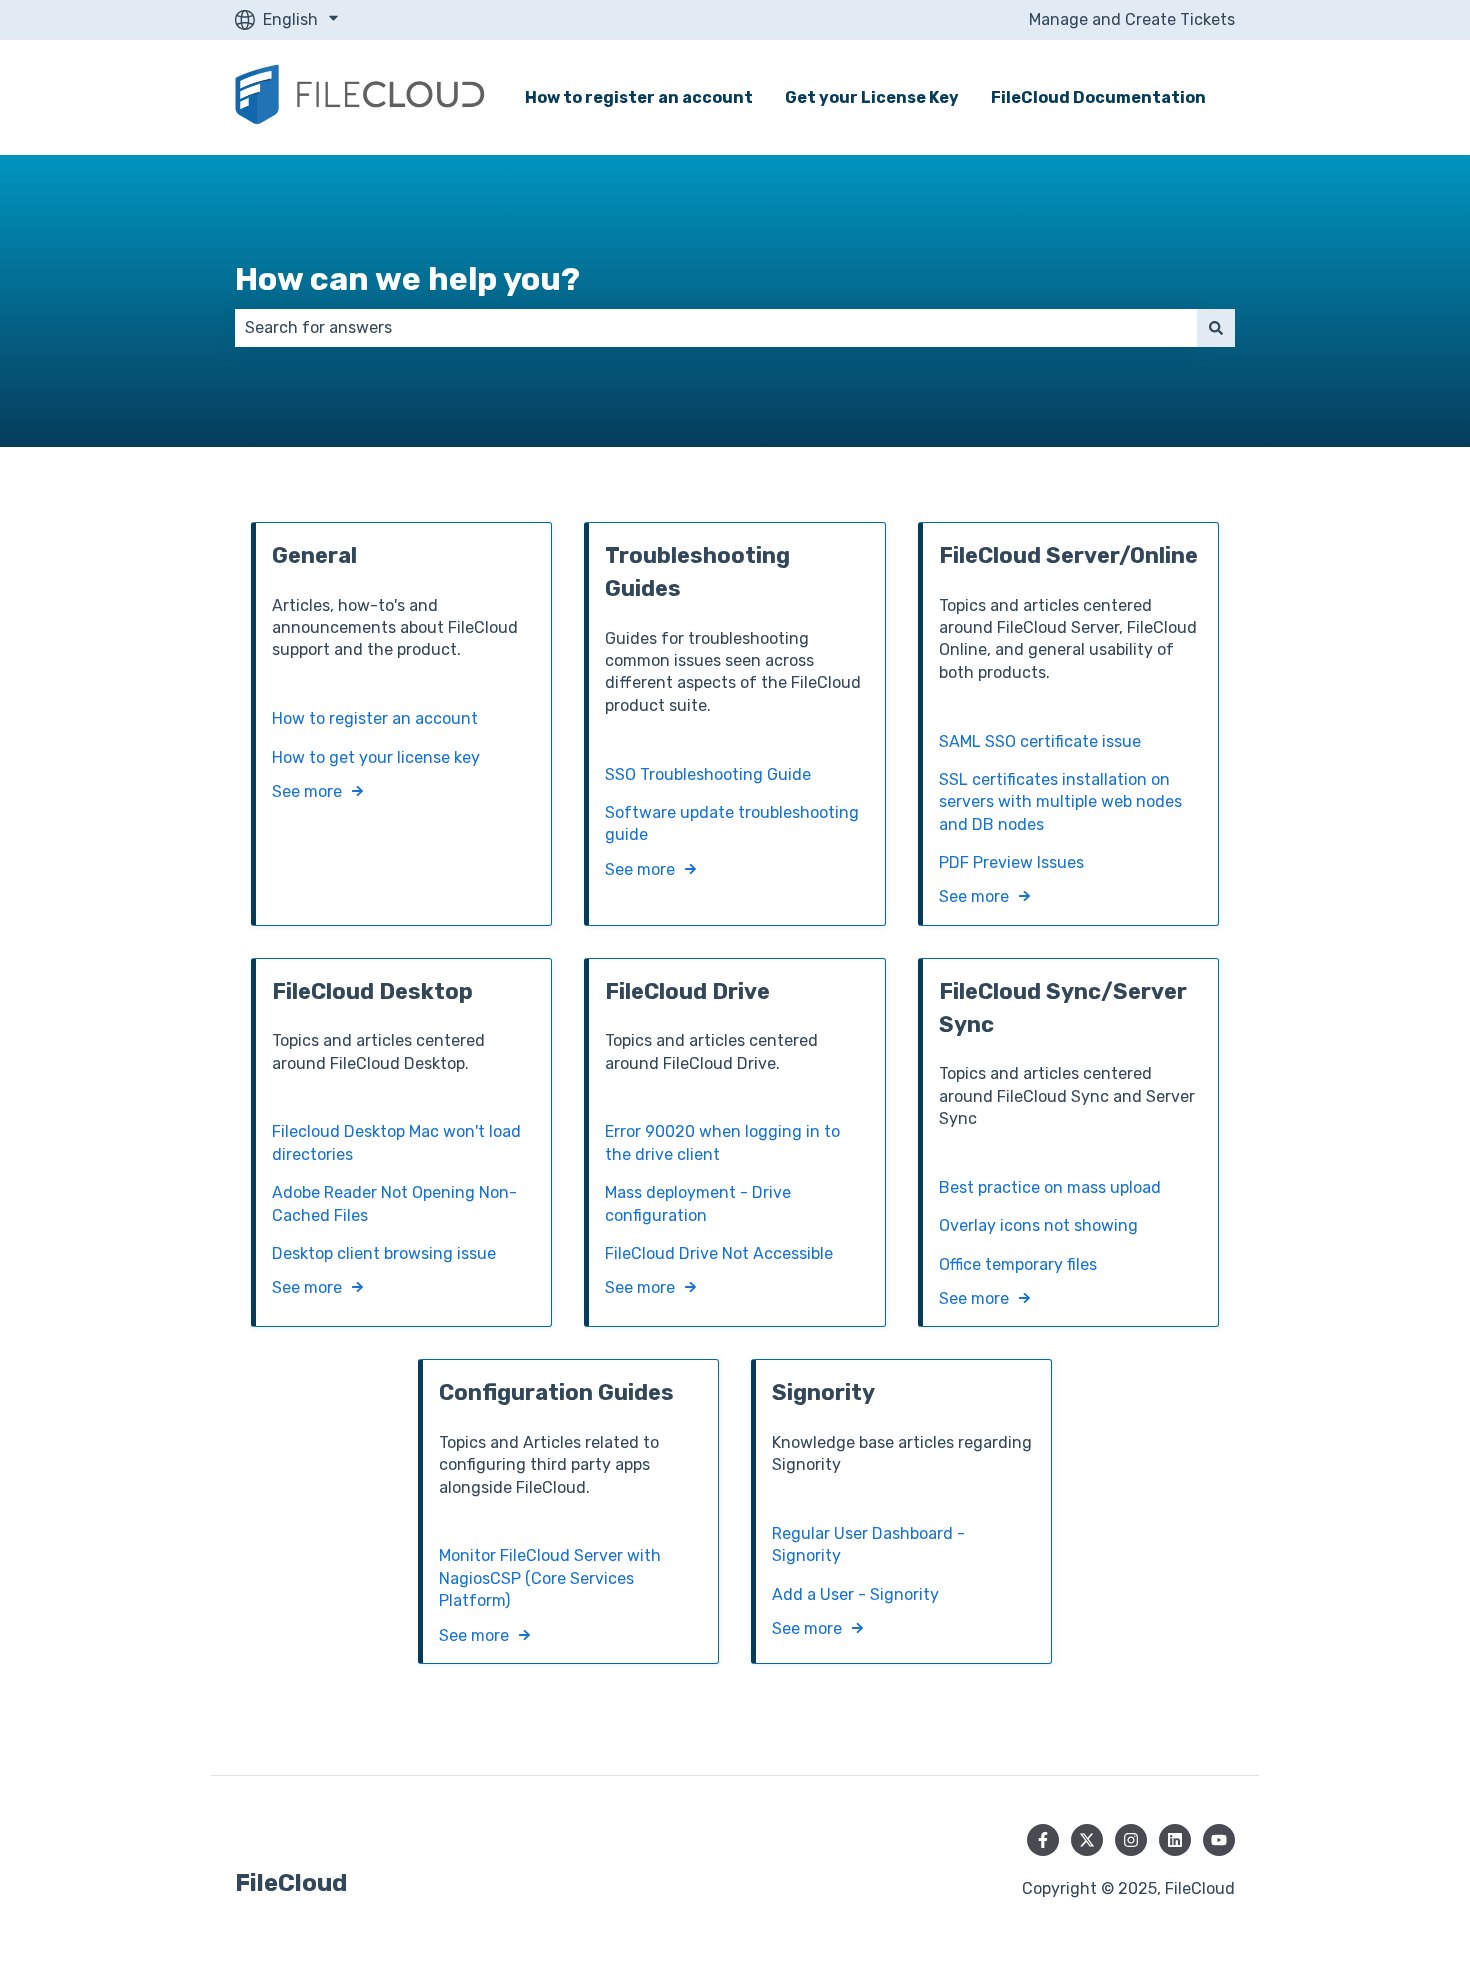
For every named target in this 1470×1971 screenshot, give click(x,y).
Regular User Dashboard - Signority (868, 1544)
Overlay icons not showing (1038, 1225)
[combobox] (716, 328)
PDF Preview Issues (1011, 862)
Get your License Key (872, 97)
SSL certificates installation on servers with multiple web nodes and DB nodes (1060, 802)
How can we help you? (407, 279)
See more (307, 791)
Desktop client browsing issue (384, 1253)
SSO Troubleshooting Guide (708, 774)
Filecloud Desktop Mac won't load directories (396, 1142)
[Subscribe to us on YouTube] (1219, 1840)
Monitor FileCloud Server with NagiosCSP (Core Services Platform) (550, 1578)
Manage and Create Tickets (1132, 19)
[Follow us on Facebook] (1043, 1840)
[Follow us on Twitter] (1087, 1840)
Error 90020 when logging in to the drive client (722, 1142)
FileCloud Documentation (1098, 97)
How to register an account (639, 97)
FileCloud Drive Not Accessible (719, 1253)
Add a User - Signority (855, 1594)
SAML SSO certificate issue (1040, 741)
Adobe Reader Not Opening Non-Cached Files (394, 1203)
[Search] (1216, 328)
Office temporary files (1018, 1264)
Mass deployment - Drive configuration (698, 1203)
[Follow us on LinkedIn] (1175, 1840)
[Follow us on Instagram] (1131, 1840)
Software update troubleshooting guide (732, 823)
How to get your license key (376, 757)
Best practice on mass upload (1050, 1187)
